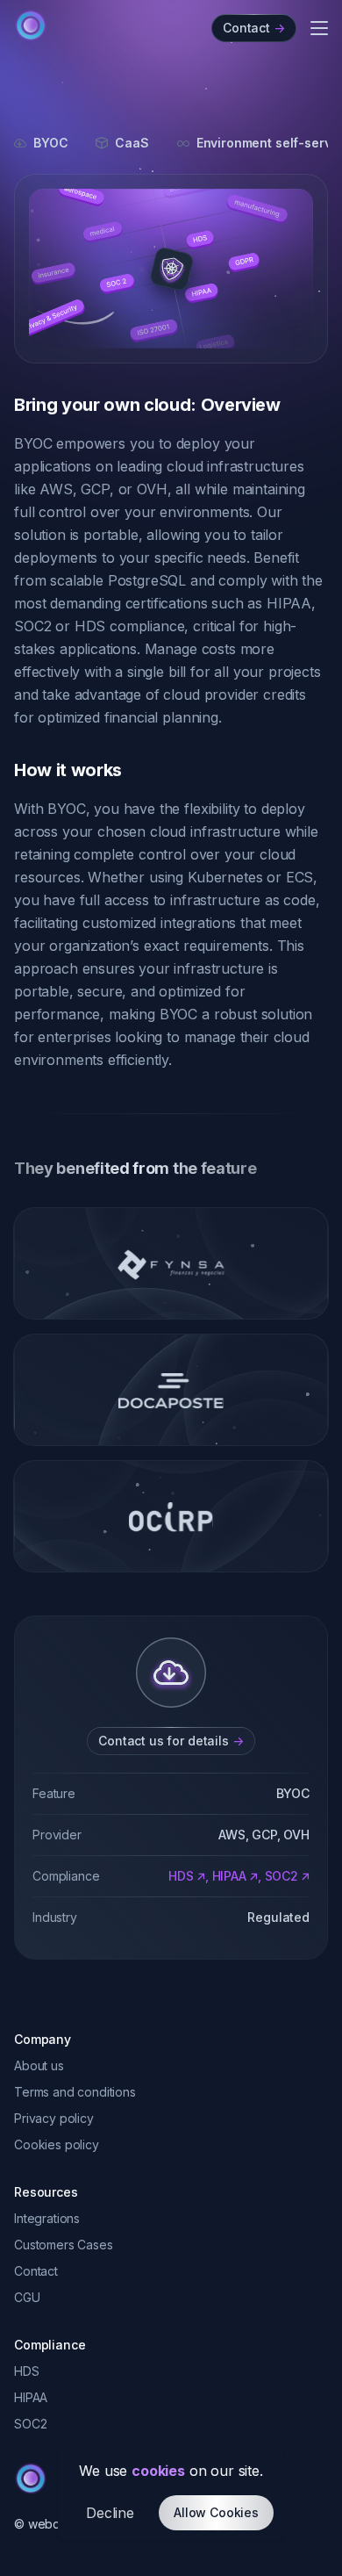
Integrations (47, 2218)
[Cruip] (31, 25)
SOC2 (281, 1876)
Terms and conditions (75, 2092)
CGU (27, 2297)
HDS (181, 1876)
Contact (36, 2271)
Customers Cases (64, 2245)
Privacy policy (54, 2118)
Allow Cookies (216, 2512)
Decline (110, 2513)
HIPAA (229, 1876)
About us (39, 2065)
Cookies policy (57, 2144)
